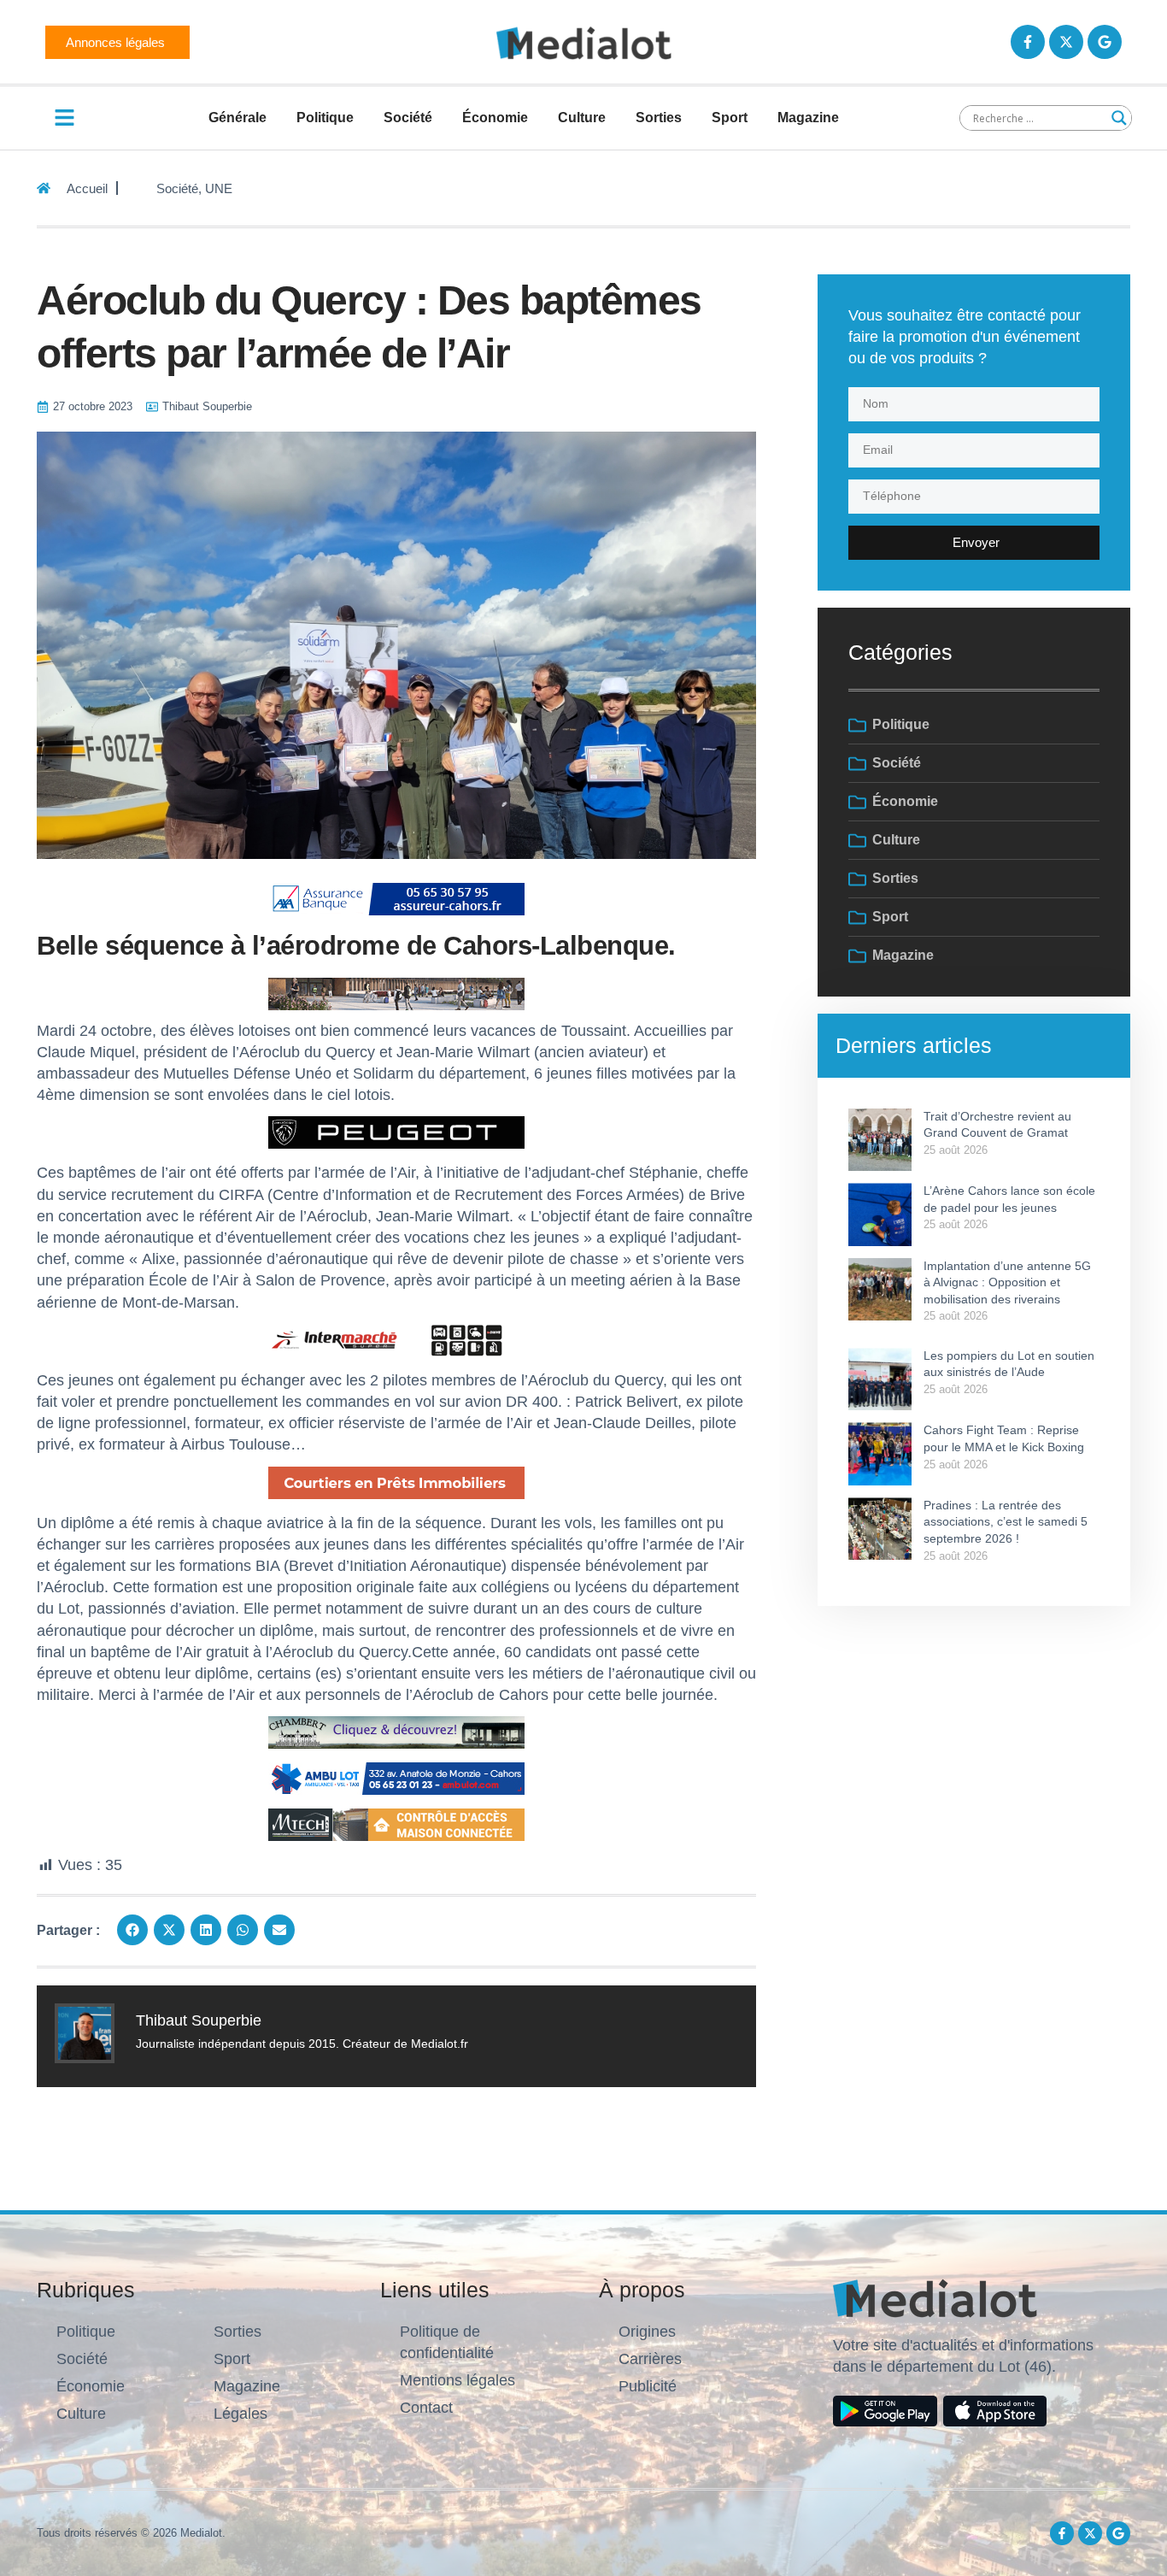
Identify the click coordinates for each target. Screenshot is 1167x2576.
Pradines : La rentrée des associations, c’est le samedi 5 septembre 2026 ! (1006, 1522)
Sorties (659, 118)
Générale (238, 118)
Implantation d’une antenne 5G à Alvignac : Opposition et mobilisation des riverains (1007, 1282)
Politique (325, 118)
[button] (132, 1930)
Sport (730, 118)
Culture (582, 118)
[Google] (1105, 42)
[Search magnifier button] (1119, 118)
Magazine (808, 118)
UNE (219, 188)
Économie (495, 118)
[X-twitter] (1066, 42)
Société (408, 118)
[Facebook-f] (1028, 42)
